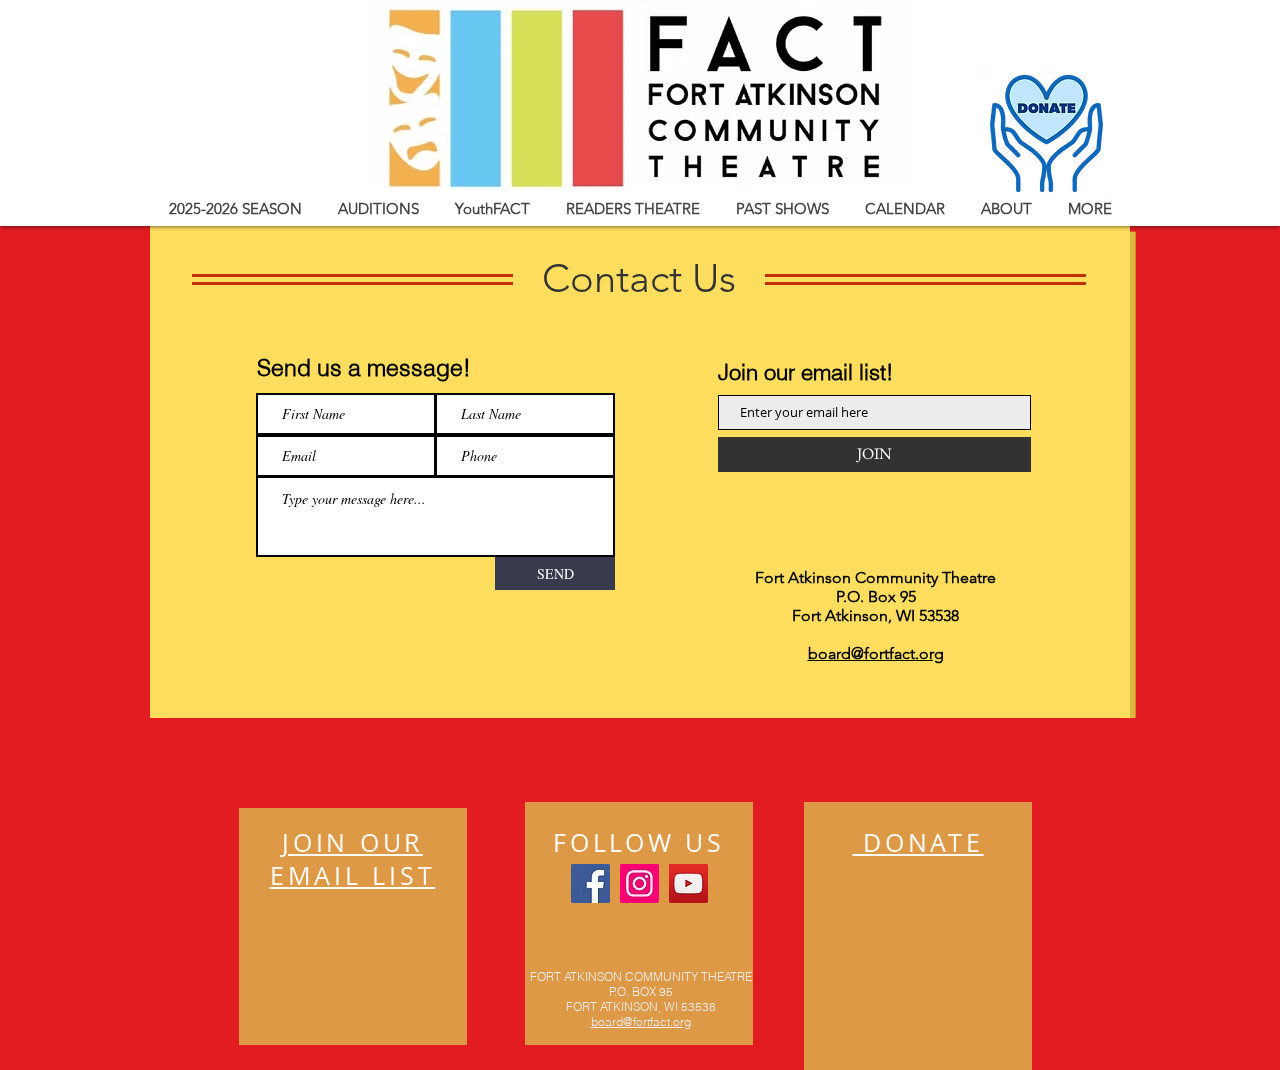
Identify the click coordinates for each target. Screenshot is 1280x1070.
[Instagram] (639, 883)
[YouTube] (688, 883)
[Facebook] (590, 883)
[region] (353, 926)
